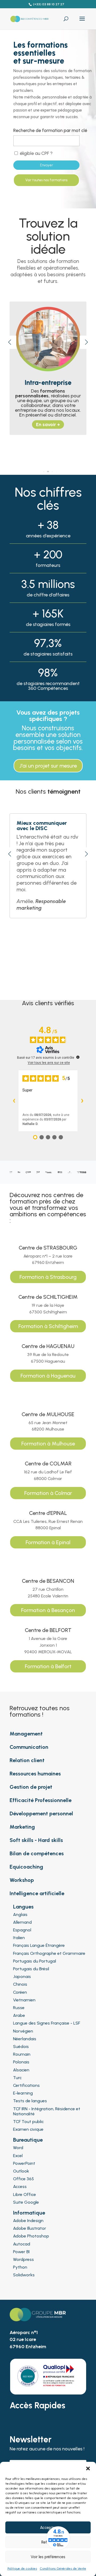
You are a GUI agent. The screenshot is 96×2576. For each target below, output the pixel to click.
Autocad (22, 2244)
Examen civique (28, 2129)
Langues (23, 1907)
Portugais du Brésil (31, 1969)
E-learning (23, 2093)
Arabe (19, 2015)
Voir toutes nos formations (46, 180)
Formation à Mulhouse (48, 1444)
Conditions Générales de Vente (63, 2569)
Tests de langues (30, 2101)
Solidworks (24, 2275)
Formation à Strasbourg (48, 1277)
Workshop (22, 1880)
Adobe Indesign (28, 2221)
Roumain (22, 2054)
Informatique (29, 2213)
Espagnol (22, 1930)
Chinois (20, 1984)
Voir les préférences (48, 2557)
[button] (88, 2468)
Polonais (21, 2062)
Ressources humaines (35, 1774)
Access (20, 2186)
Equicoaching (26, 1867)
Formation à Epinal (48, 1542)
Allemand (22, 1922)
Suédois (21, 2047)
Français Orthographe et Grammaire (49, 1953)
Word (18, 2148)
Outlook (21, 2171)
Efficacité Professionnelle (41, 1800)
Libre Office (25, 2194)
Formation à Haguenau (48, 1376)
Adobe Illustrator (30, 2228)
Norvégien (23, 2031)
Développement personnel (41, 1813)
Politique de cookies (22, 2569)
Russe (19, 2008)
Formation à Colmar (48, 1493)
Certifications (26, 2085)
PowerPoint (24, 2163)
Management (26, 1734)
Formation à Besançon (48, 1610)
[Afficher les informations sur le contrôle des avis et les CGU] (78, 1057)
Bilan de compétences (37, 1853)
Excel (18, 2156)
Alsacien (21, 2070)
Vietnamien (24, 2000)
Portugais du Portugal (35, 1961)
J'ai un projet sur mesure (48, 766)
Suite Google (26, 2202)
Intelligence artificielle (37, 1893)
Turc (17, 2078)
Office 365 (23, 2179)
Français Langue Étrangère (39, 1945)
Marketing (22, 1827)
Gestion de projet (31, 1787)
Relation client (27, 1760)
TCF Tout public (28, 2122)
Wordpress (23, 2259)
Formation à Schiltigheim (48, 1326)
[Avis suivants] (82, 1101)
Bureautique (28, 2140)
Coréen (20, 1992)
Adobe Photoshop (31, 2236)
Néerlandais (25, 2039)
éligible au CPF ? (36, 153)
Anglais (20, 1915)
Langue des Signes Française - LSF (47, 2023)
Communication (29, 1747)
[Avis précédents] (14, 1101)
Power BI (21, 2252)
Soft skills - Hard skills (36, 1840)
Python (20, 2267)
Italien (19, 1938)
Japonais (22, 1977)
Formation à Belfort (48, 1666)
